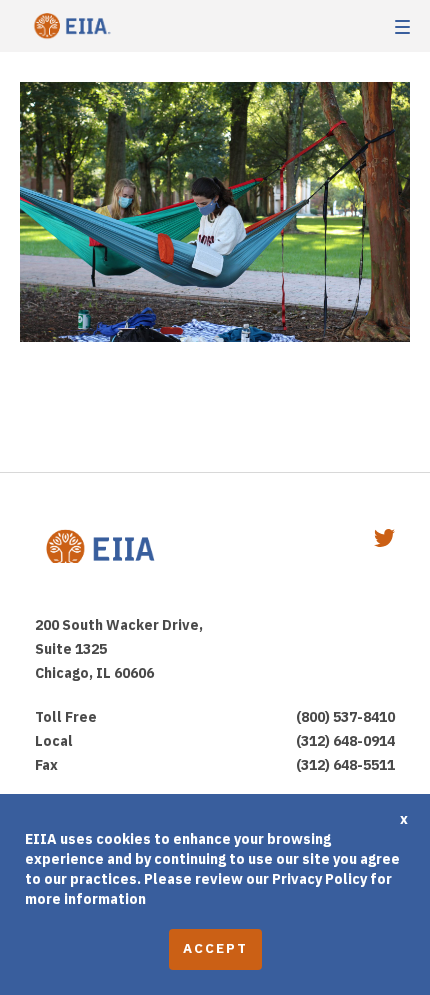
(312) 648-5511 (345, 765)
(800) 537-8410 (345, 717)
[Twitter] (384, 540)
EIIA (70, 26)
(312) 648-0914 (345, 741)
